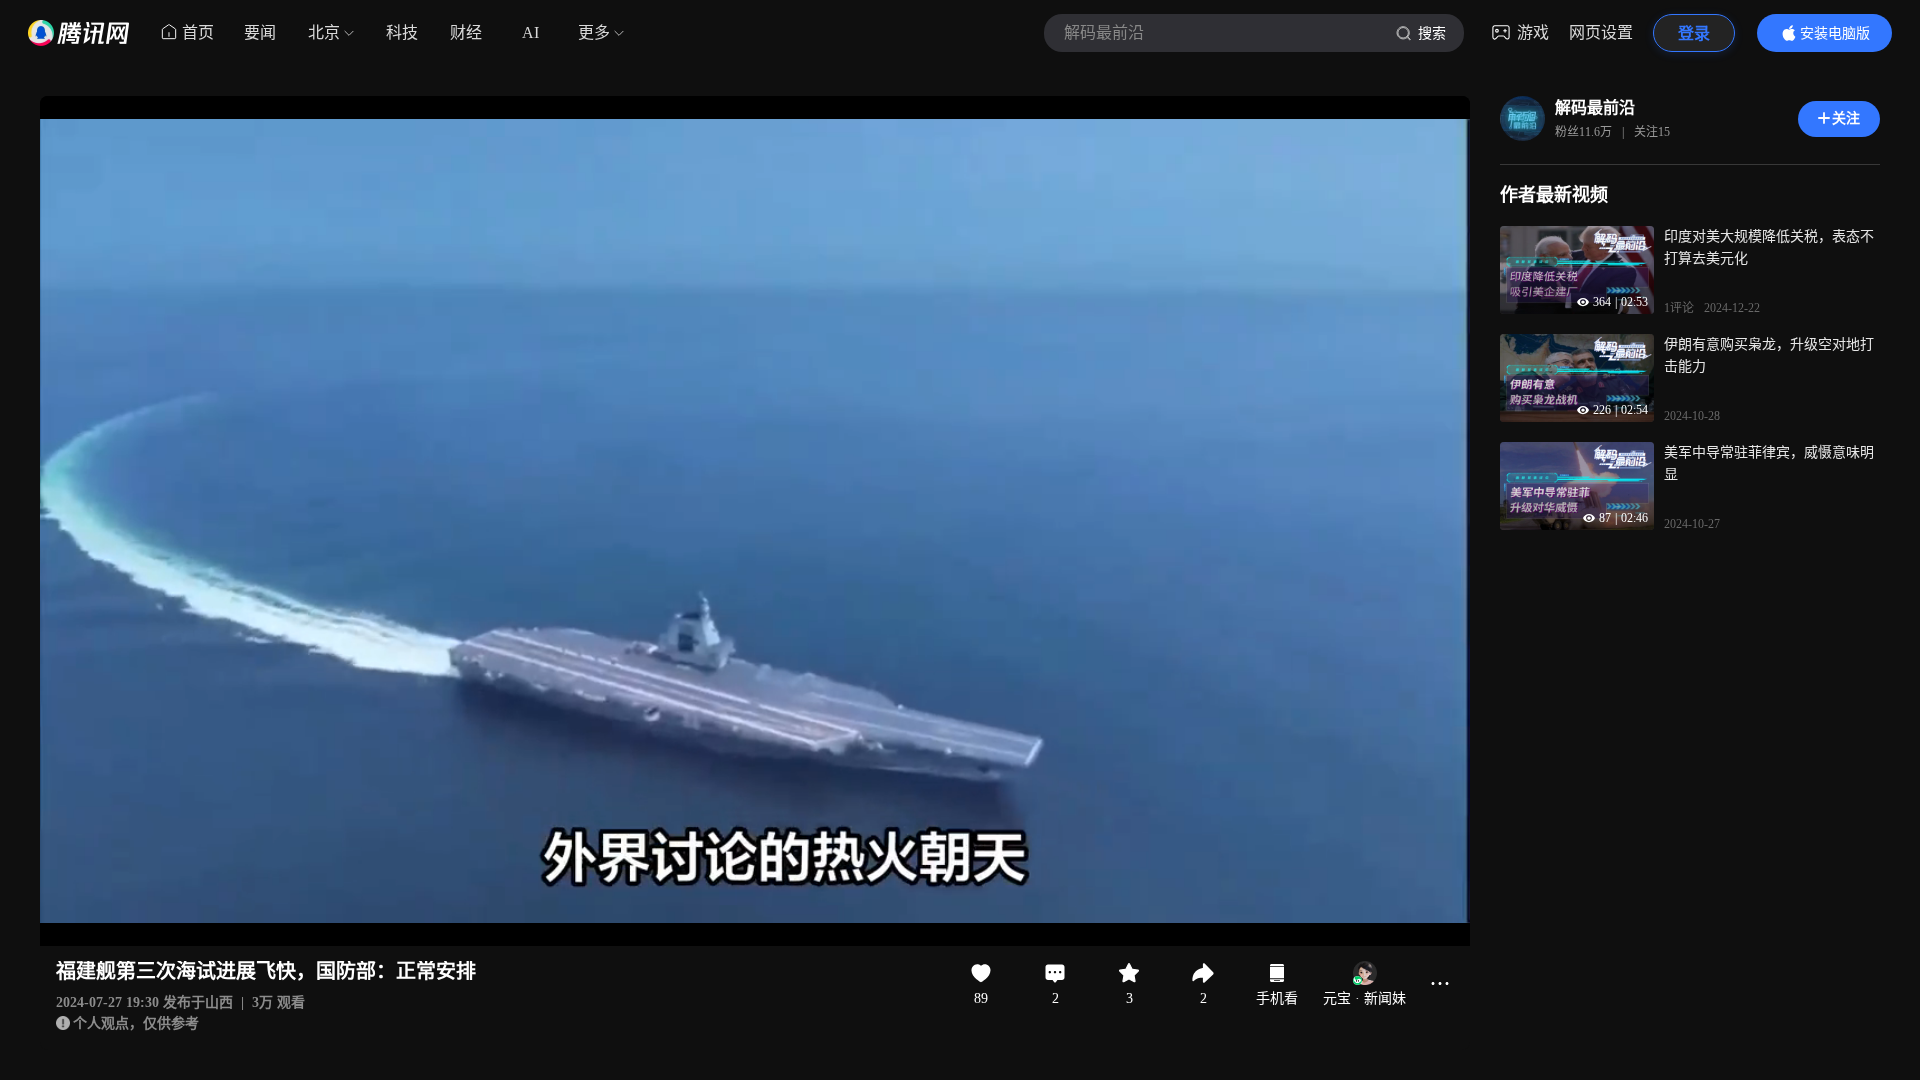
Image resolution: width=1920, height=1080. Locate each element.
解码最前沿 (1595, 107)
